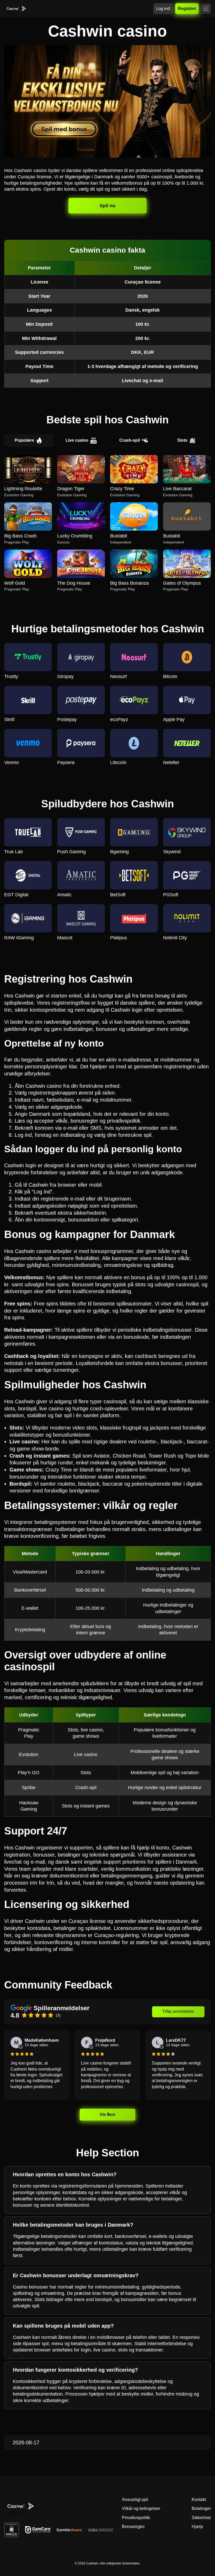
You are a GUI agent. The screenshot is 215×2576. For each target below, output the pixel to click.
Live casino (77, 440)
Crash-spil (130, 440)
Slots (182, 440)
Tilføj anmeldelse (178, 2011)
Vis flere (107, 2114)
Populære (24, 440)
